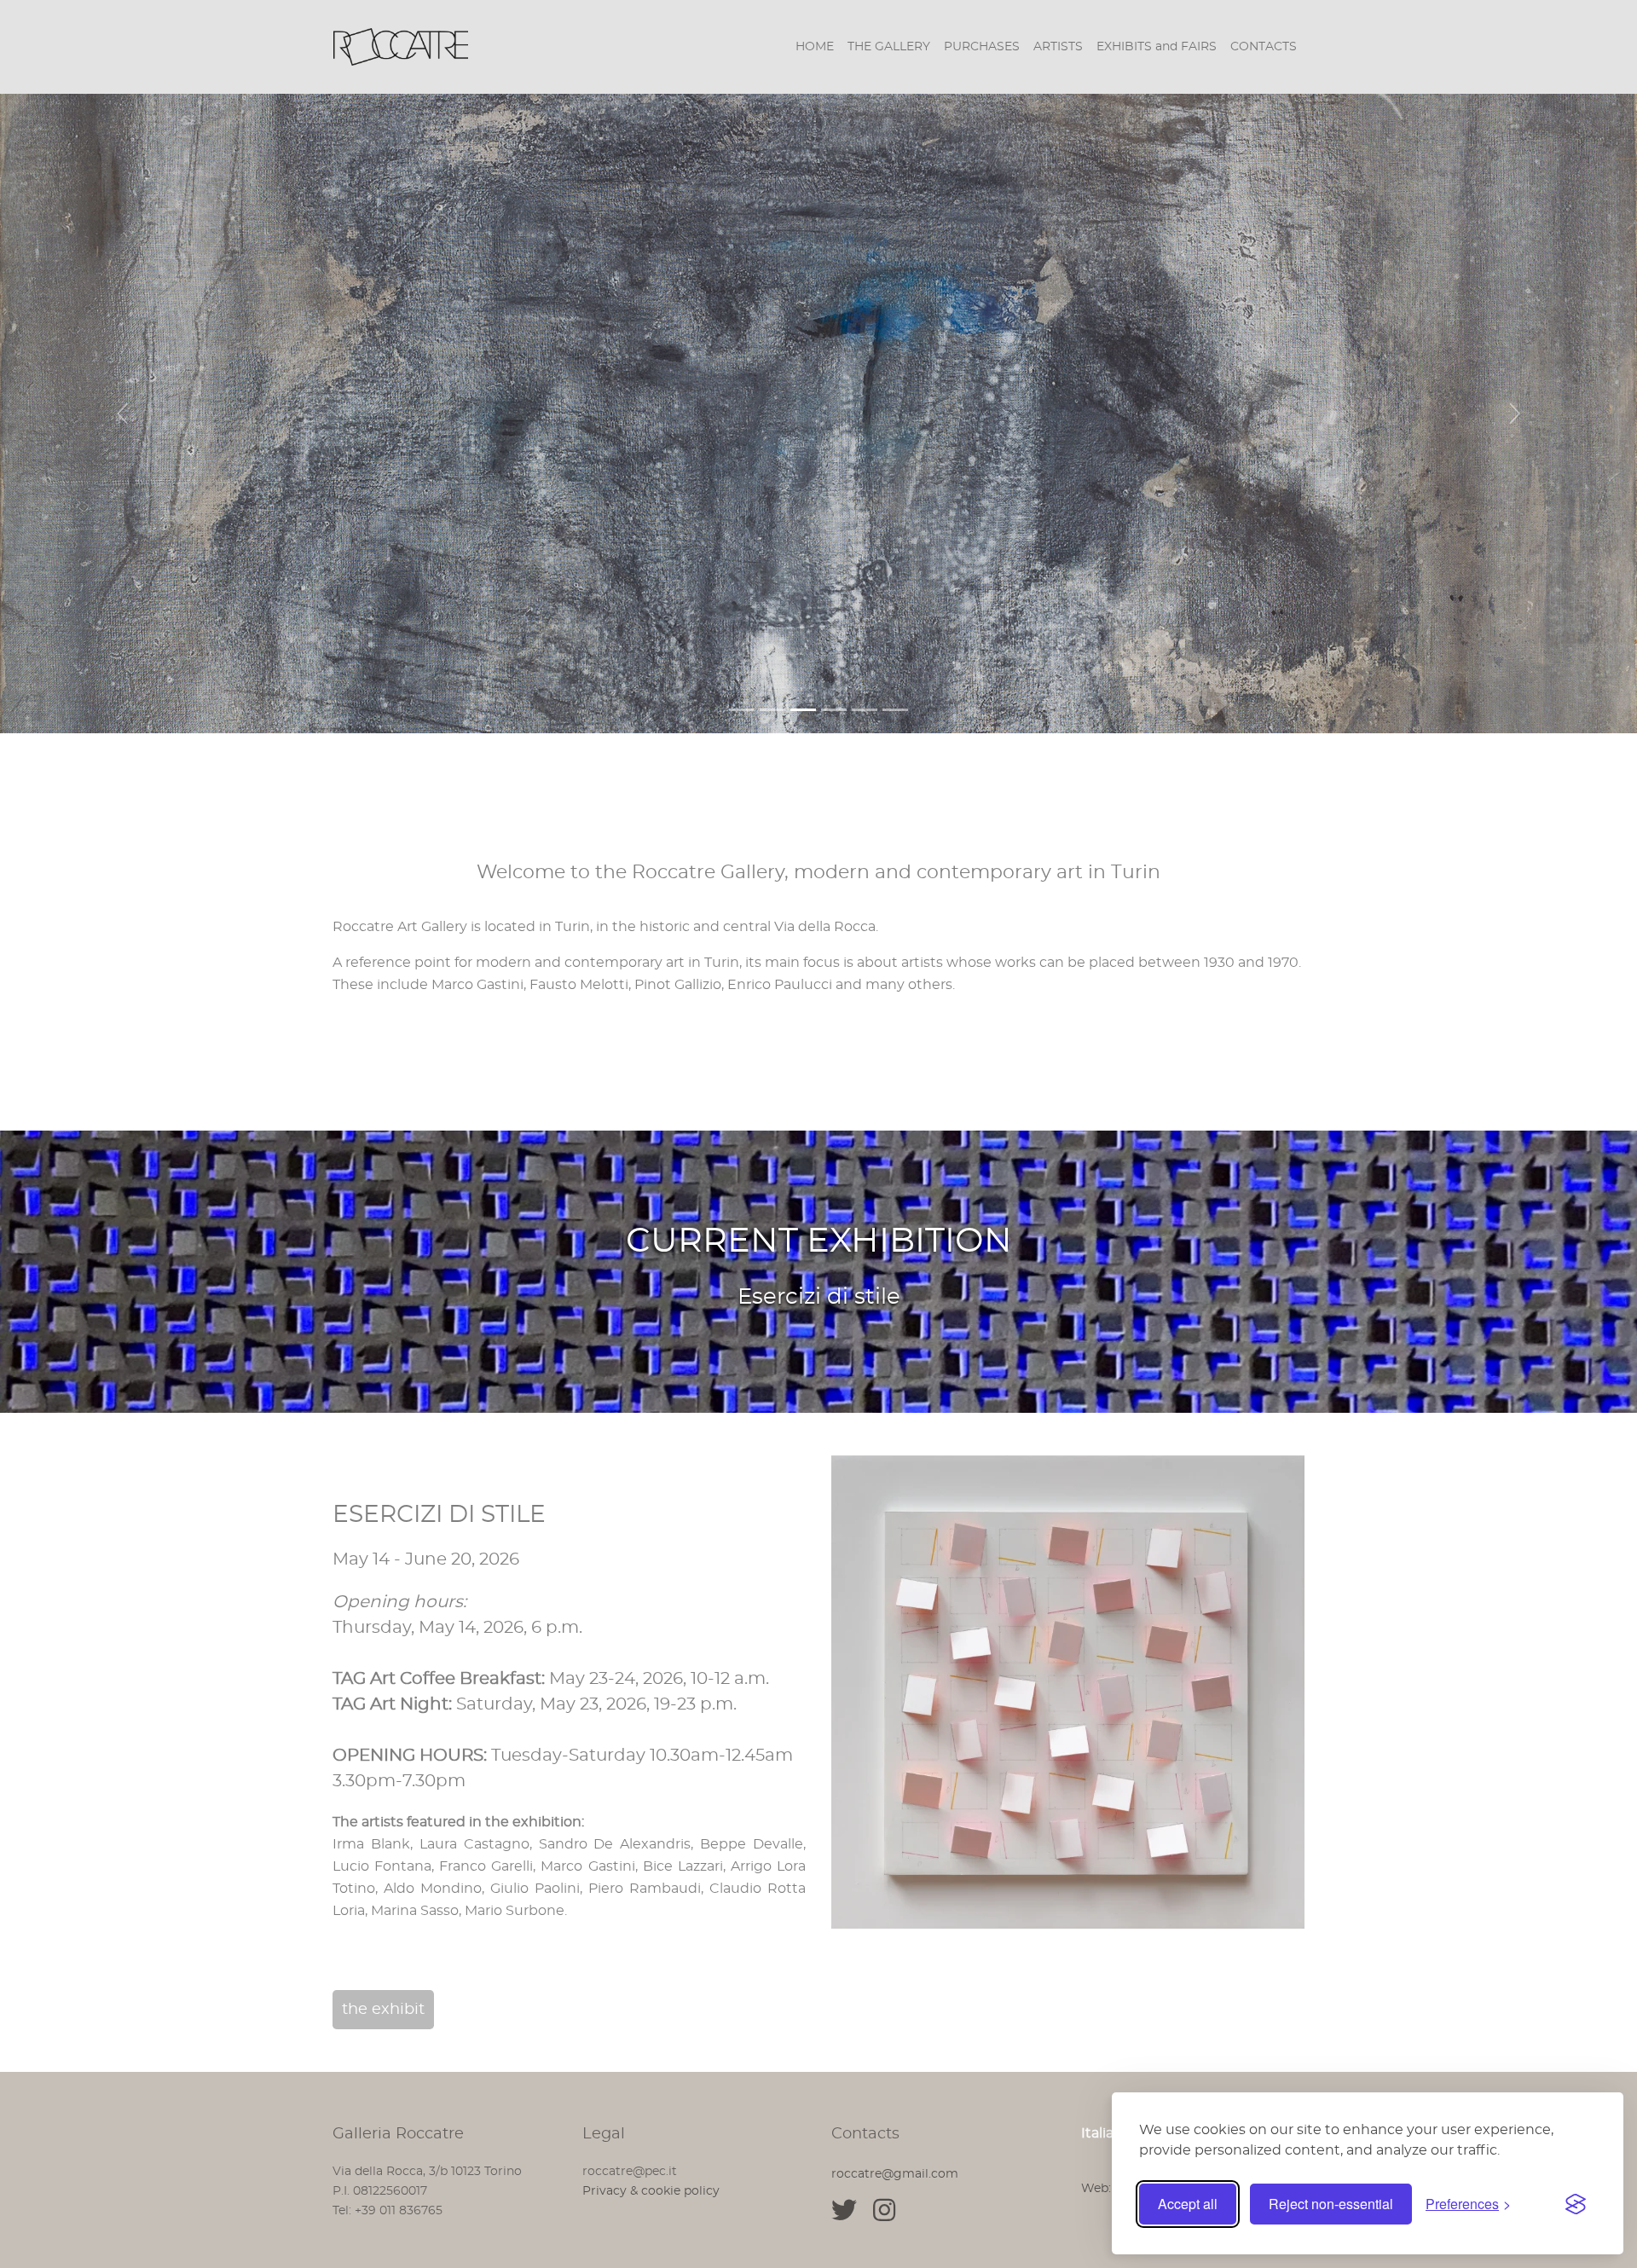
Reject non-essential (1331, 2204)
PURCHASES (982, 47)
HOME (815, 47)
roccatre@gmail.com (895, 2174)
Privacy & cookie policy (651, 2191)
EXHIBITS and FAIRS (1157, 47)
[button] (123, 414)
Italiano (1106, 2133)
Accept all (1188, 2204)
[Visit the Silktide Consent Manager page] (1576, 2204)
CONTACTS (1264, 47)
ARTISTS (1058, 47)
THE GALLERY (889, 47)
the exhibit (383, 2010)
